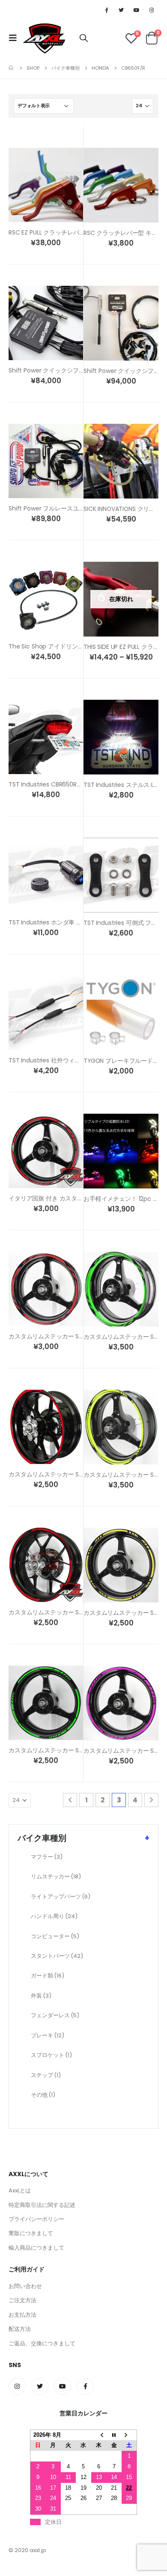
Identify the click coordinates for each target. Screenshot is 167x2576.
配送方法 (20, 2329)
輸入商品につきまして (36, 2248)
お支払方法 (22, 2315)
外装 (41, 1996)
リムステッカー (56, 1876)
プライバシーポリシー (36, 2219)
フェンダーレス (55, 2015)
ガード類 (48, 1976)
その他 (43, 2095)
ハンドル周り (54, 1916)
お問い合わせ (25, 2286)
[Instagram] (152, 10)
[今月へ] (114, 2435)
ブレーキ (48, 2035)
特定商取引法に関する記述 (42, 2205)
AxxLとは (20, 2190)
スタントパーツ (57, 1956)
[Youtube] (137, 10)
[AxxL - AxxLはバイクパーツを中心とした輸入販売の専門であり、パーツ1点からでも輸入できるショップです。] (44, 38)
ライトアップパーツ (61, 1897)
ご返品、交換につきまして (42, 2343)
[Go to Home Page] (12, 68)
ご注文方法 (22, 2300)
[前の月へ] (99, 2435)
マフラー (47, 1857)
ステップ (46, 2075)
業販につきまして (31, 2233)
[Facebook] (106, 10)
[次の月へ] (129, 2435)
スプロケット (51, 2055)
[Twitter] (121, 10)
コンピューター (55, 1936)
